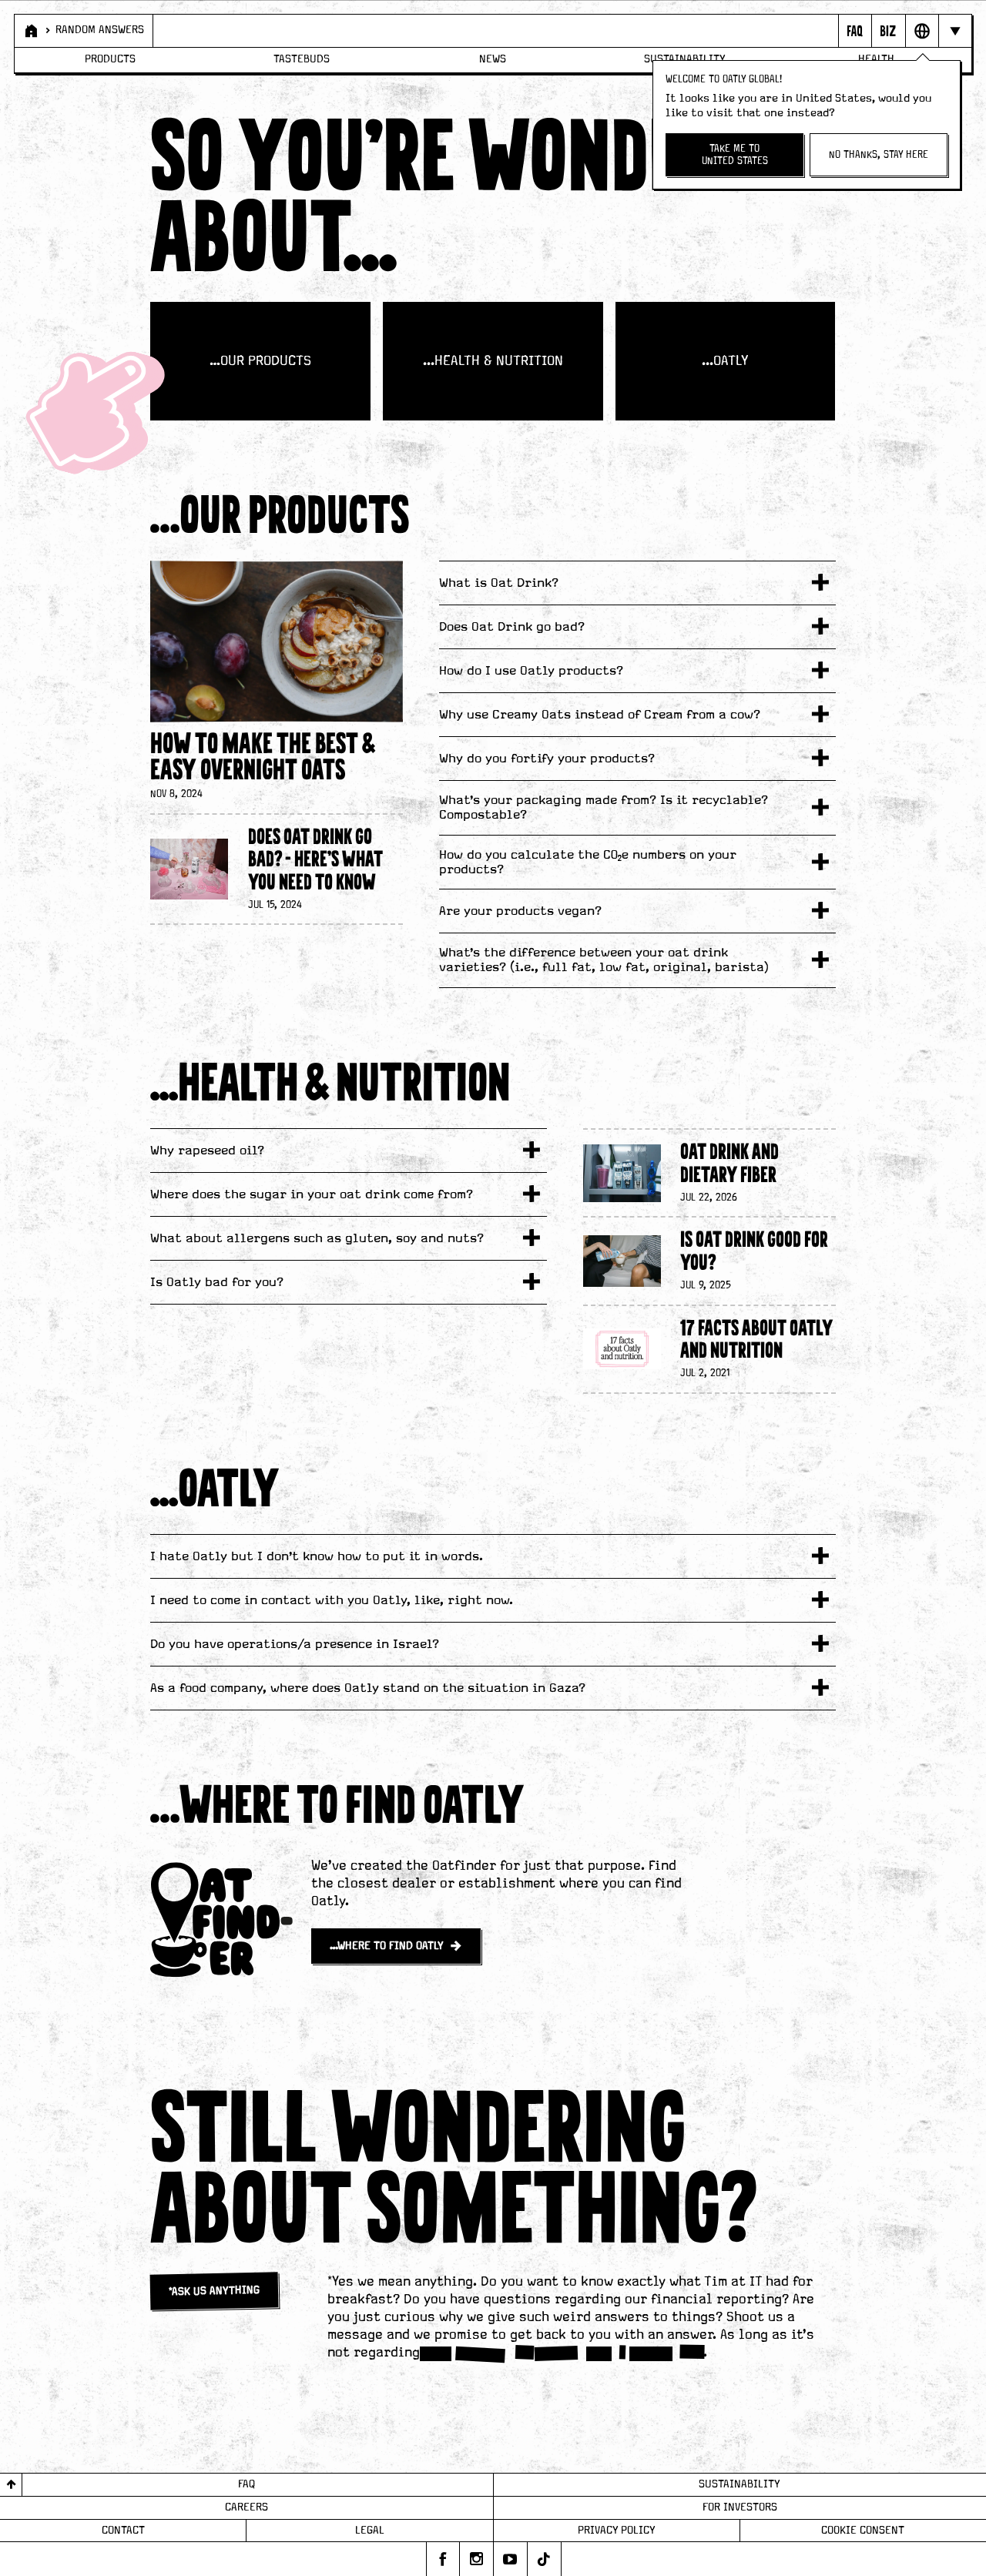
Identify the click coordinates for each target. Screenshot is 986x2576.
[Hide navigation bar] (955, 31)
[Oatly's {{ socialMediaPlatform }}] (443, 2559)
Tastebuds (302, 59)
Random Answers (100, 30)
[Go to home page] (30, 31)
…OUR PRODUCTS (260, 361)
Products (110, 59)
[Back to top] (11, 2485)
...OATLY (725, 361)
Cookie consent (863, 2531)
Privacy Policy (617, 2531)
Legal (370, 2531)
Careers (246, 2507)
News (493, 59)
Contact (123, 2531)
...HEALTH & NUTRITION (493, 361)
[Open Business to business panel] (888, 31)
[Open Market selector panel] (922, 31)
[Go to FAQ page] (855, 31)
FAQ (246, 2484)
